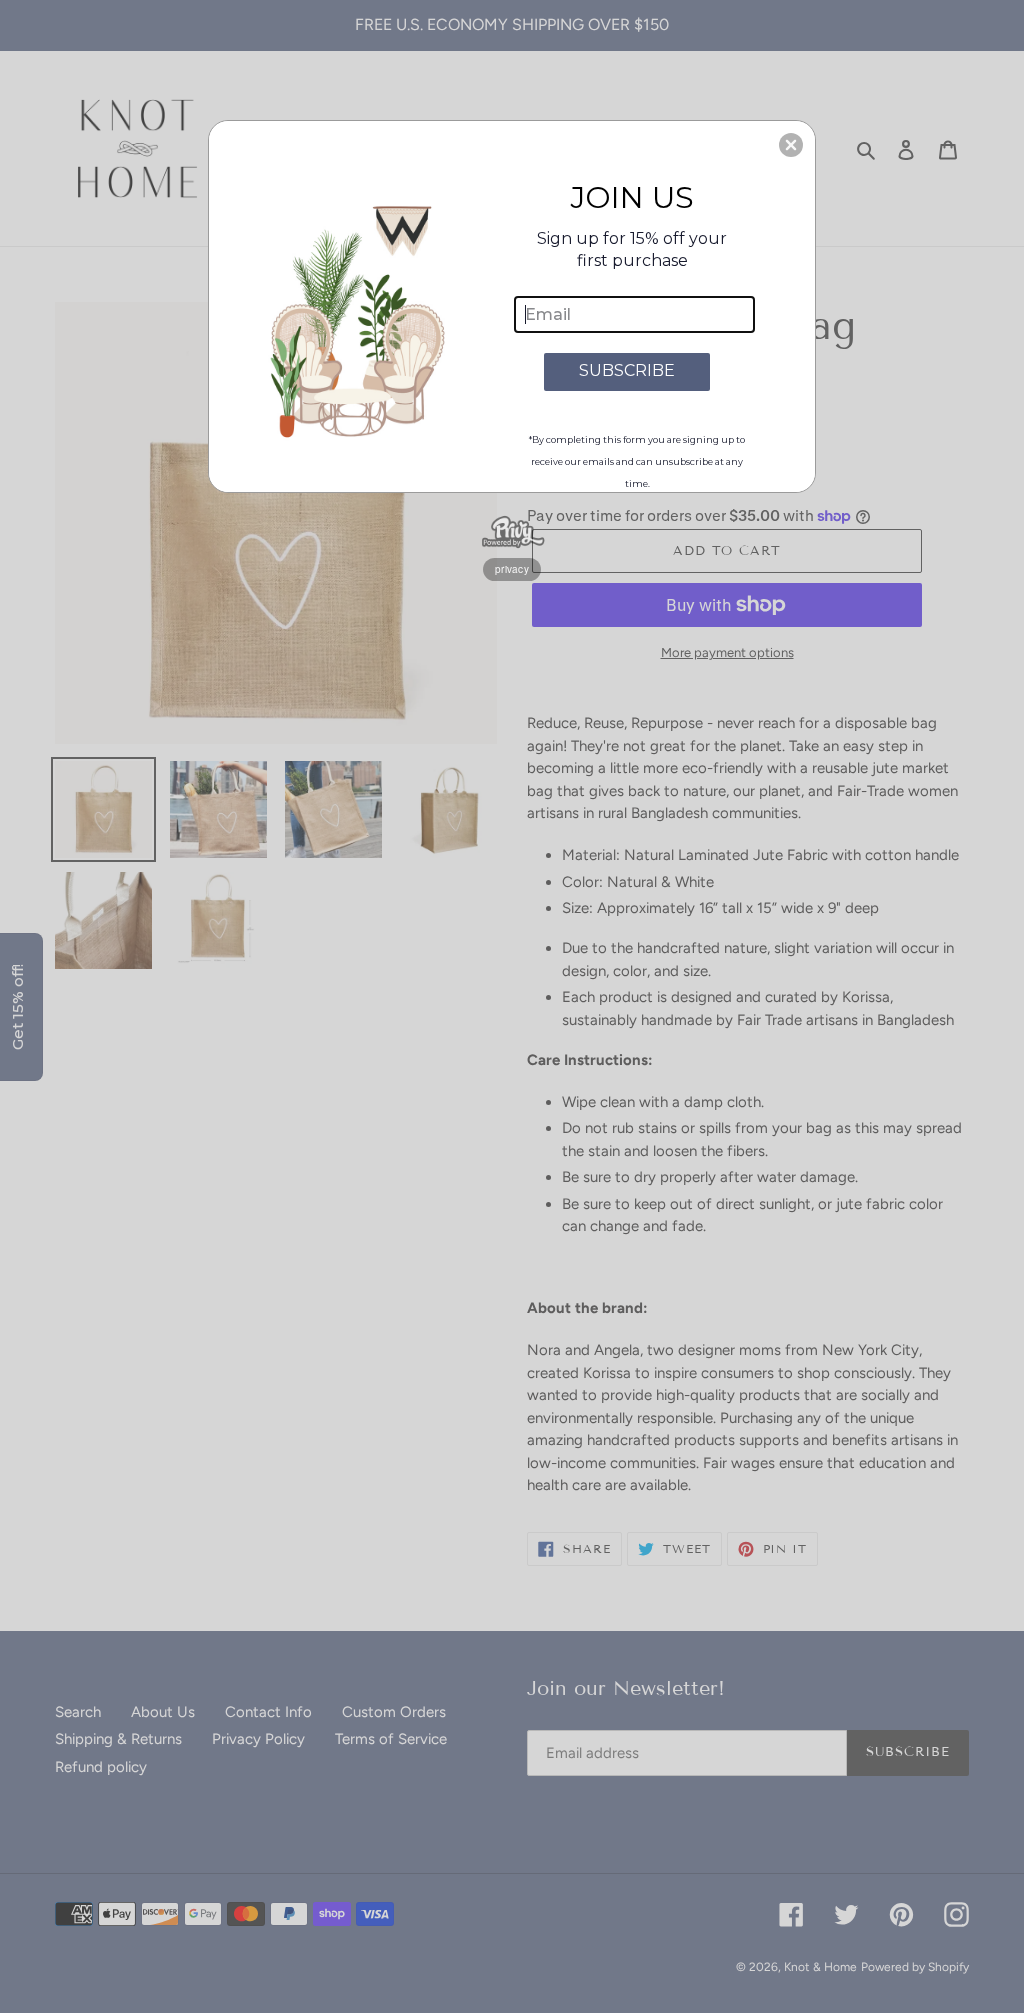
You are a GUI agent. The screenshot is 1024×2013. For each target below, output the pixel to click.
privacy (512, 569)
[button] (791, 145)
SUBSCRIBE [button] (627, 370)
